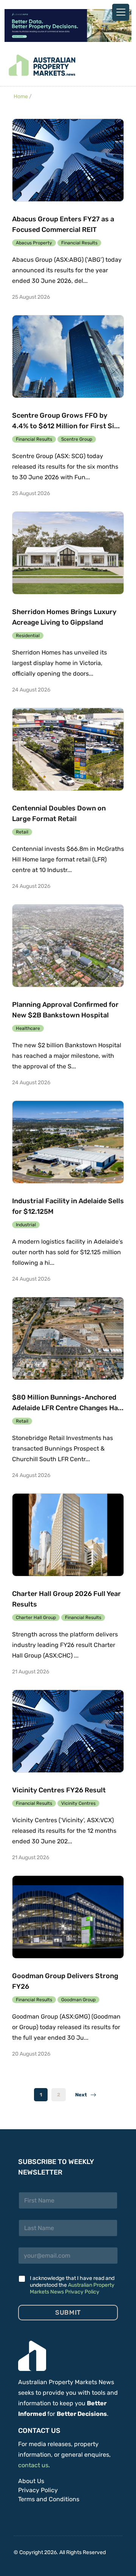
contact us (33, 2465)
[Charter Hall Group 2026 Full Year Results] (68, 1535)
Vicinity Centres (78, 1803)
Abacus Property (34, 243)
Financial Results (79, 243)
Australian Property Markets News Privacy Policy (72, 2288)
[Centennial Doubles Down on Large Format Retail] (68, 749)
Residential (28, 636)
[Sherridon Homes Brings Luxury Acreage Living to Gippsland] (68, 553)
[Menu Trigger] (121, 12)
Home (21, 96)
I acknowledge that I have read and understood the (72, 2285)
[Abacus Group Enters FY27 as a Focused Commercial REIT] (68, 160)
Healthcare (28, 1028)
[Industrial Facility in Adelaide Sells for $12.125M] (68, 1142)
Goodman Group (78, 2000)
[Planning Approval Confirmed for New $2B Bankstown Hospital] (68, 946)
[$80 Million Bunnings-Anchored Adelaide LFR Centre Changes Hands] (68, 1338)
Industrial (26, 1225)
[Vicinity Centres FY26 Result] (68, 1731)
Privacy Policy (38, 2490)
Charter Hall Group (36, 1618)
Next (83, 2095)
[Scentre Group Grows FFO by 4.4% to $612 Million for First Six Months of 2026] (68, 357)
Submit (68, 2312)
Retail (22, 832)
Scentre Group (77, 439)
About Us (31, 2481)
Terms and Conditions (49, 2499)
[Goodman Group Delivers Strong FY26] (68, 1917)
